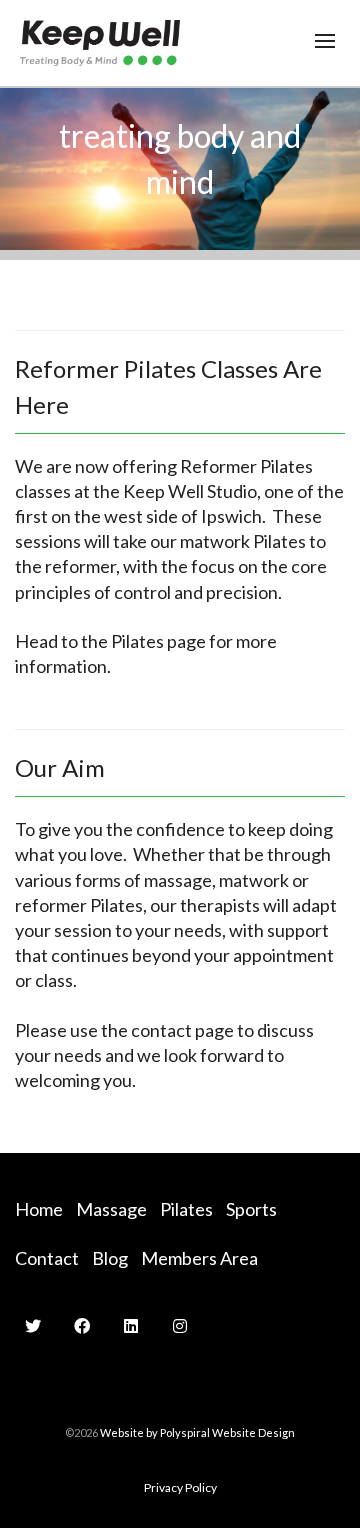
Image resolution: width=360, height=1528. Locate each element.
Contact (47, 1258)
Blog (110, 1258)
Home (39, 1209)
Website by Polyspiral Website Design (197, 1432)
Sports (251, 1209)
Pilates (186, 1209)
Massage (111, 1209)
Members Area (199, 1258)
